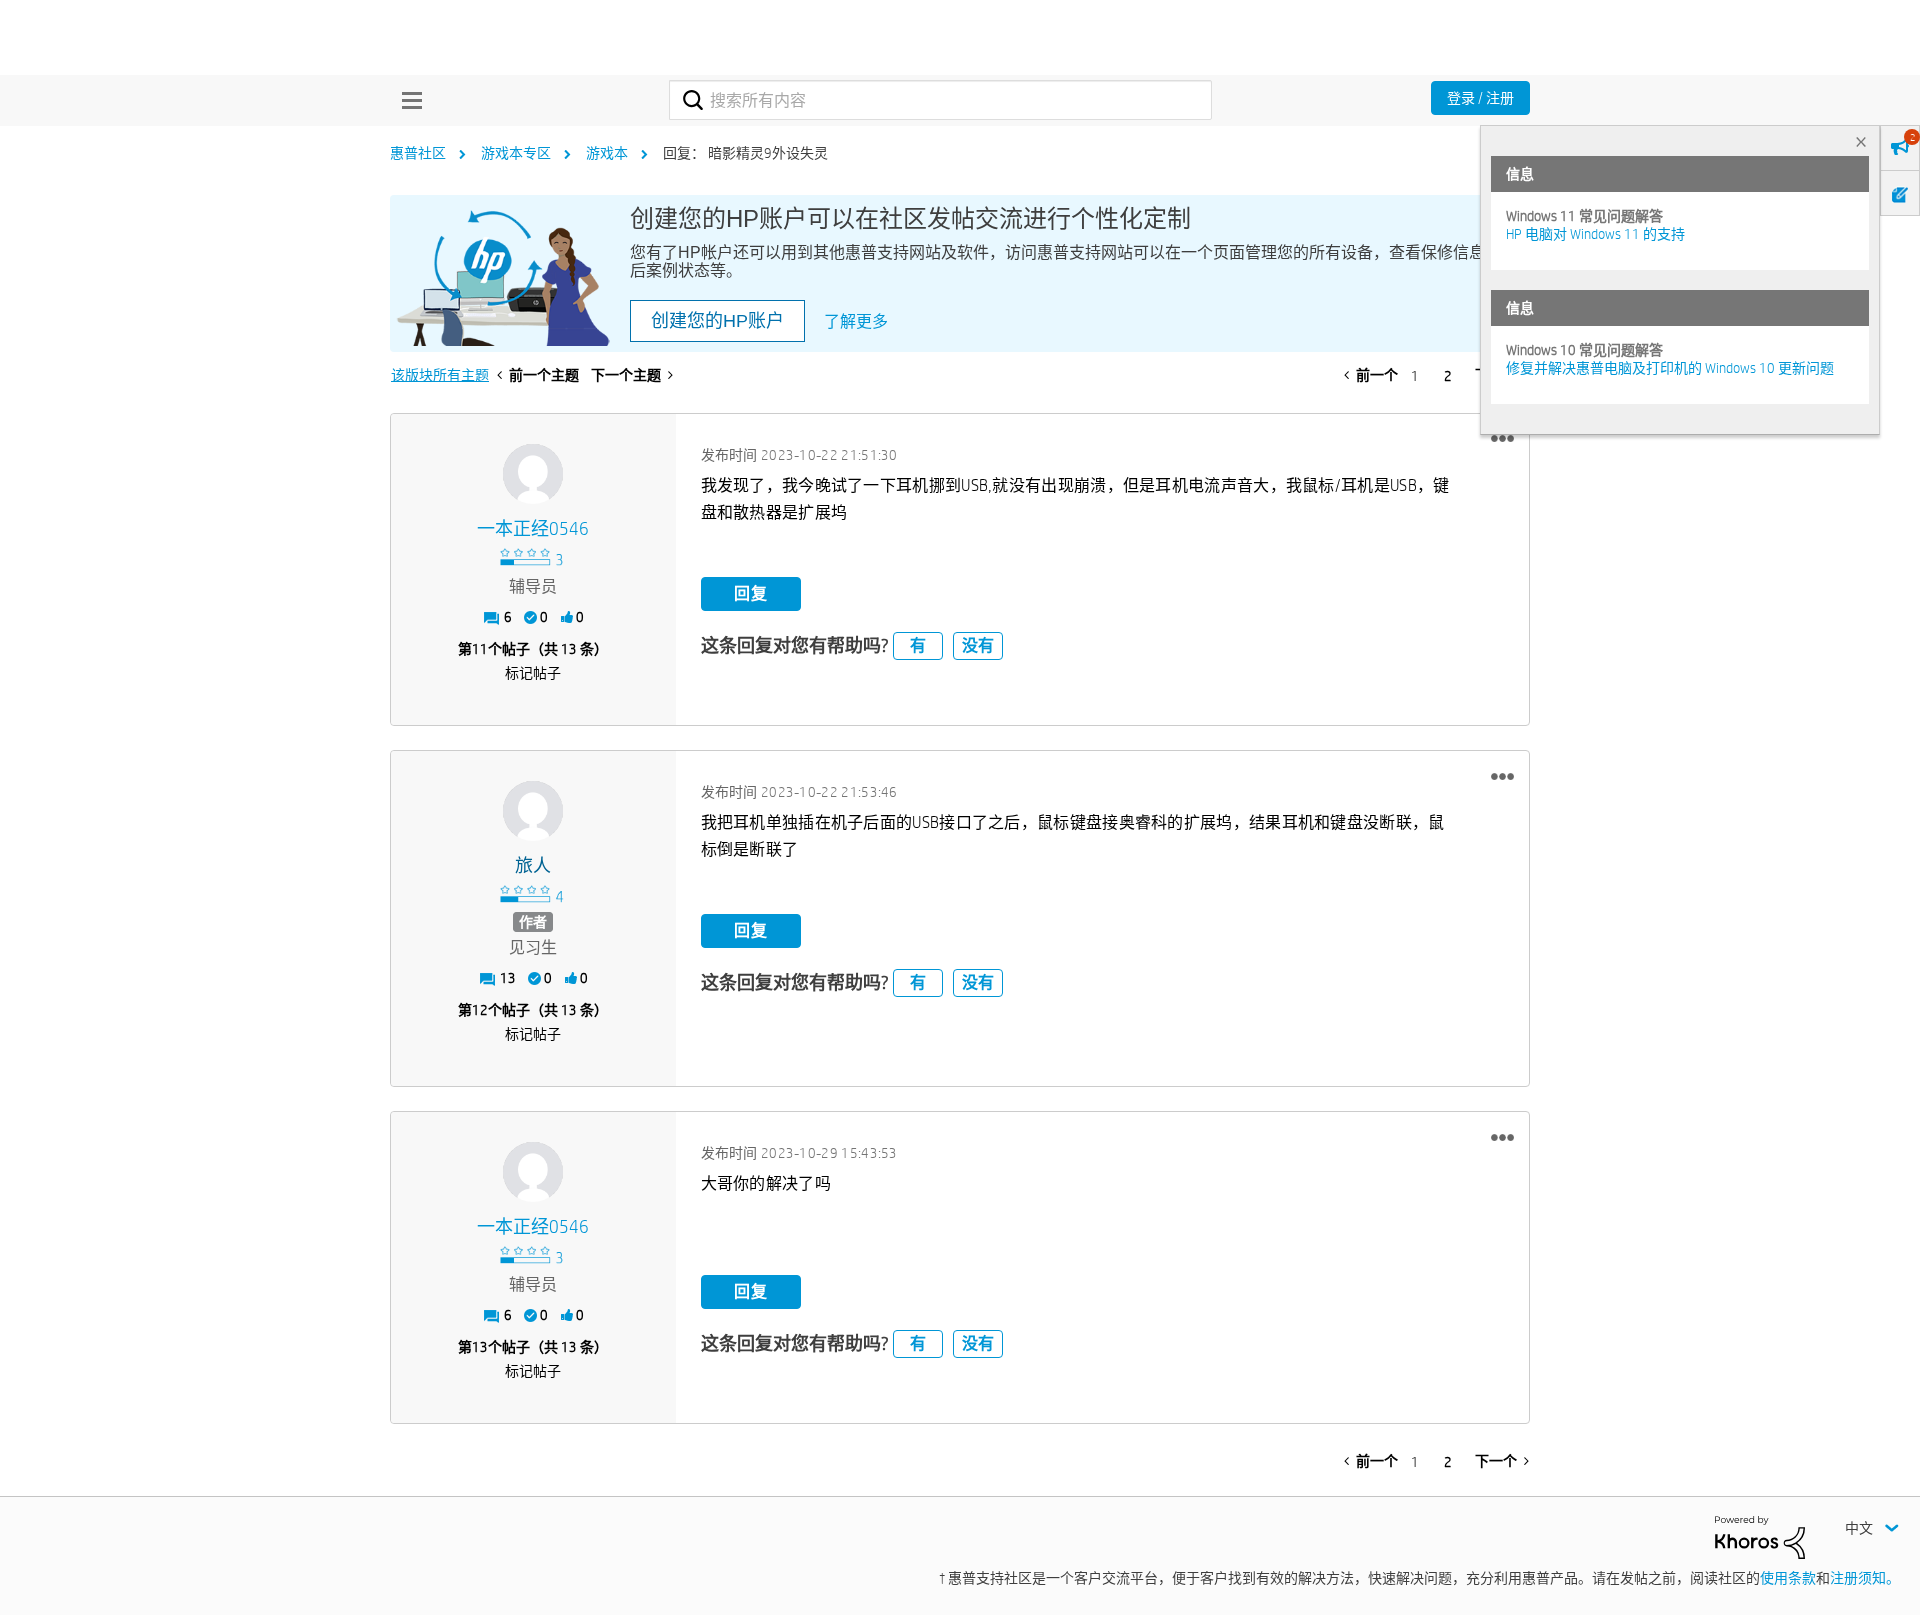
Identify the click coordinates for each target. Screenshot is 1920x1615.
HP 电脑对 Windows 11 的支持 (1595, 234)
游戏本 (607, 153)
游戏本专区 (516, 153)
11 (480, 649)
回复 (751, 593)
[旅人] (533, 811)
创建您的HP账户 (717, 321)
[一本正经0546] (533, 474)
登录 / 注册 (1480, 98)
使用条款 (1788, 1578)
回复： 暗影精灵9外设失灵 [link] (745, 153)
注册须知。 (1865, 1578)
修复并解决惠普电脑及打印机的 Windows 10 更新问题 (1670, 368)
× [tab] (1861, 141)
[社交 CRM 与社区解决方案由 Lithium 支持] (1760, 1536)
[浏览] (407, 100)
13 (480, 1347)
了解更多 (856, 321)
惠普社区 (418, 153)
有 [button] (918, 645)
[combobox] (940, 100)
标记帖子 (533, 673)
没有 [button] (978, 645)
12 (480, 1010)
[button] (1502, 439)
